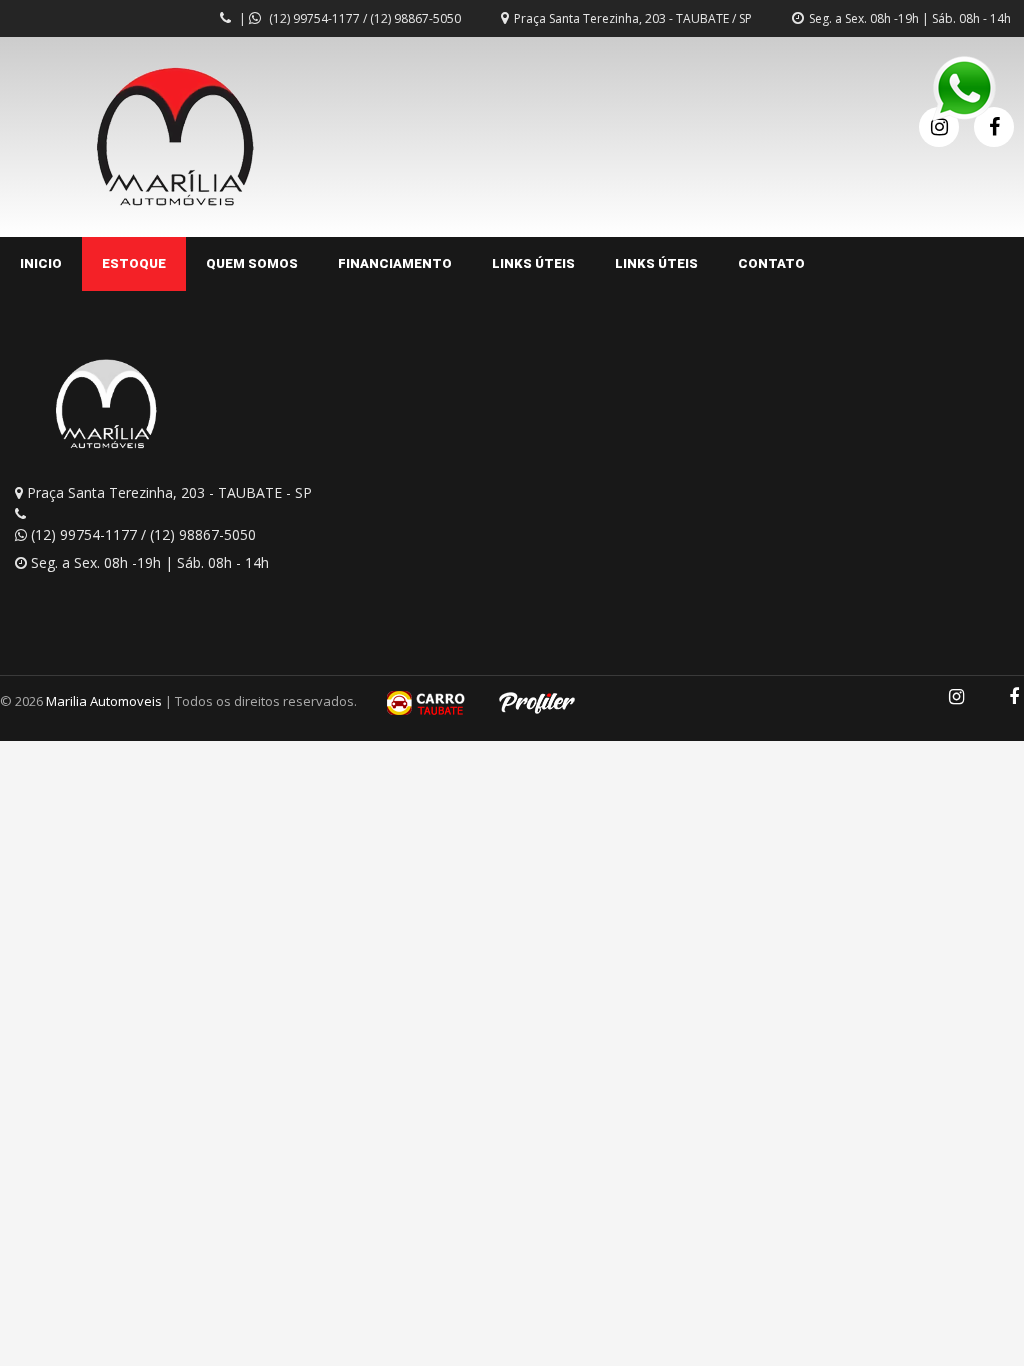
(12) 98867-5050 (415, 18)
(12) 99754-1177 (314, 18)
